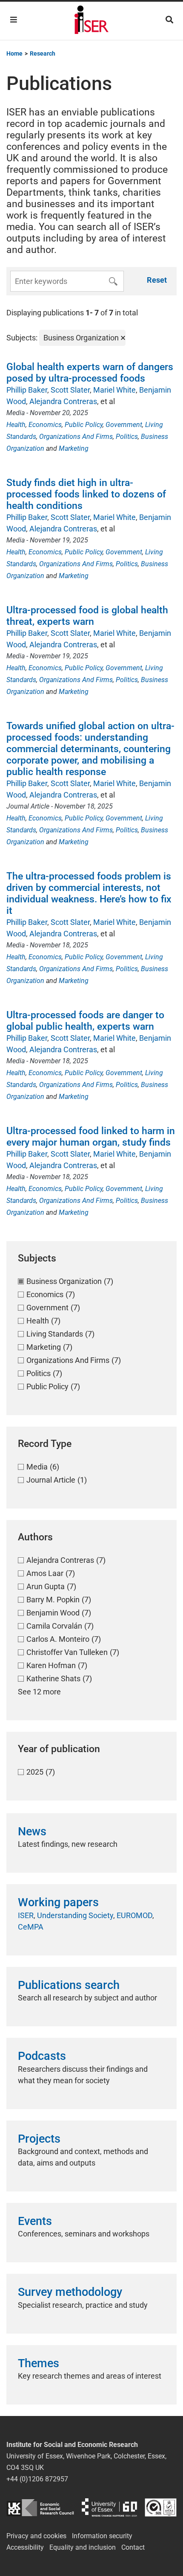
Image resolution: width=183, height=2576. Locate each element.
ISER (26, 1915)
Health (16, 425)
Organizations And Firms (76, 437)
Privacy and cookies (36, 2536)
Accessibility (25, 2547)
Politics (127, 437)
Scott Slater (70, 390)
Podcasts (42, 2056)
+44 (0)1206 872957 (37, 2479)
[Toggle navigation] (14, 20)
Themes (39, 2363)
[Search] (169, 20)
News (32, 1832)
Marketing (74, 448)
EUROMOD (134, 1915)
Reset (157, 280)
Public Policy (84, 425)
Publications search (69, 1985)
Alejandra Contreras (63, 401)
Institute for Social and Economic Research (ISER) (91, 21)
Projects (39, 2139)
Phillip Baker (27, 390)
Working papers (58, 1902)
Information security (102, 2536)
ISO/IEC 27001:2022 (161, 2507)
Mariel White (114, 390)
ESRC (40, 2507)
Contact (133, 2547)
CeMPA (31, 1927)
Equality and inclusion (83, 2547)
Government (124, 425)
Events (35, 2221)
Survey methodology (70, 2292)
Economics (45, 425)
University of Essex (109, 2507)
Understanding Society (75, 1915)
